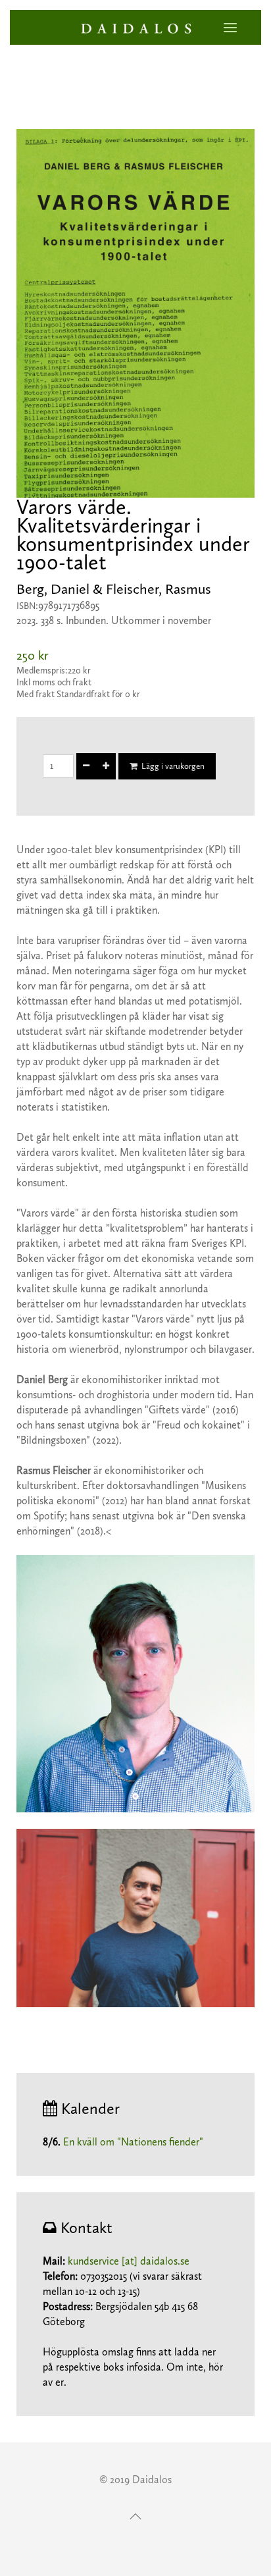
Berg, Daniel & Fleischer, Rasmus (114, 589)
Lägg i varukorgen (171, 766)
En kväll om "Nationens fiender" (133, 2142)
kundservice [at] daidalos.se (129, 2261)
